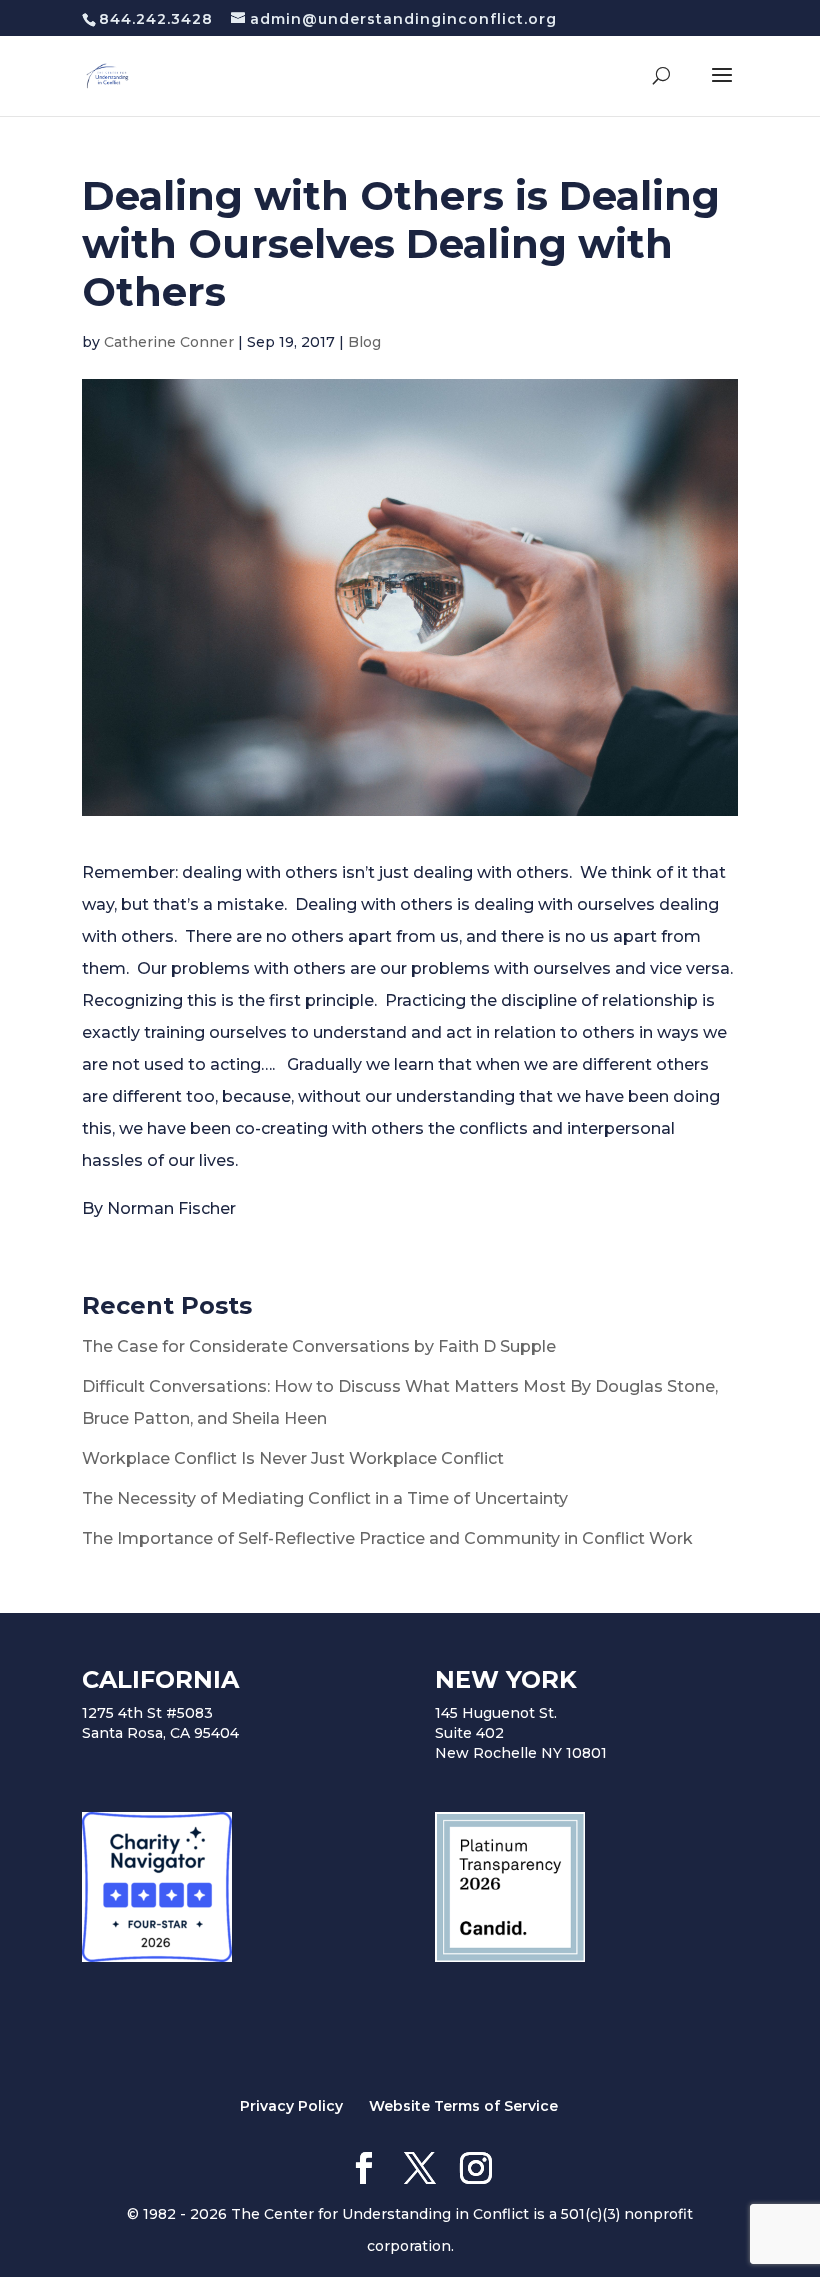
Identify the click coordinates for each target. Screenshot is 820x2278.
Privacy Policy (291, 2106)
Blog (364, 342)
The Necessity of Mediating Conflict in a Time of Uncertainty (325, 1498)
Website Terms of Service (463, 2106)
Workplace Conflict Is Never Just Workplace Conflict (293, 1458)
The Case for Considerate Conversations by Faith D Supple (319, 1346)
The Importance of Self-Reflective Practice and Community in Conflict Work (387, 1538)
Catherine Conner (169, 342)
